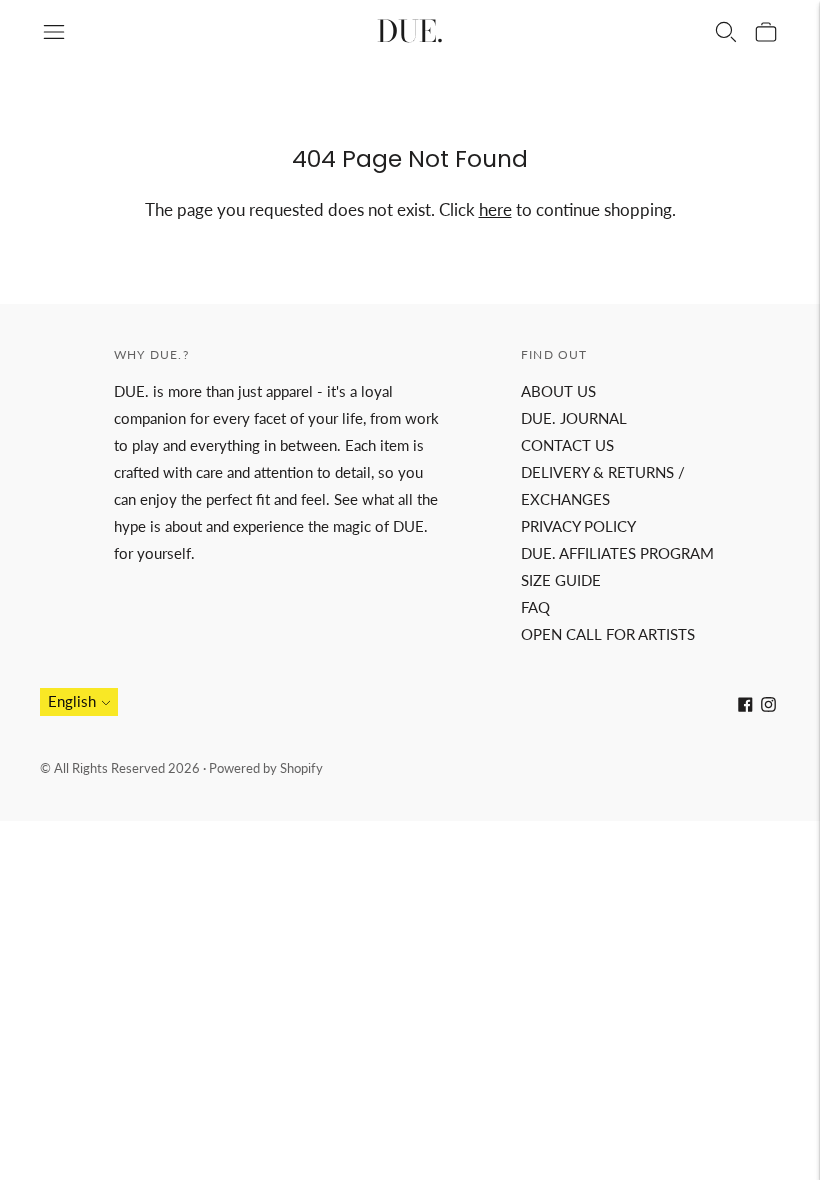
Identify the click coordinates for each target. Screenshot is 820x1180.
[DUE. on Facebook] (745, 706)
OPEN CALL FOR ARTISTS (608, 634)
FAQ (535, 607)
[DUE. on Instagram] (768, 706)
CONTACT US (567, 445)
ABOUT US (558, 391)
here (495, 209)
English (72, 701)
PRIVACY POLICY (578, 526)
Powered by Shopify (266, 768)
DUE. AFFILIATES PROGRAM (617, 553)
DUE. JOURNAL (574, 418)
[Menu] (54, 32)
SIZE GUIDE (561, 580)
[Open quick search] (726, 32)
